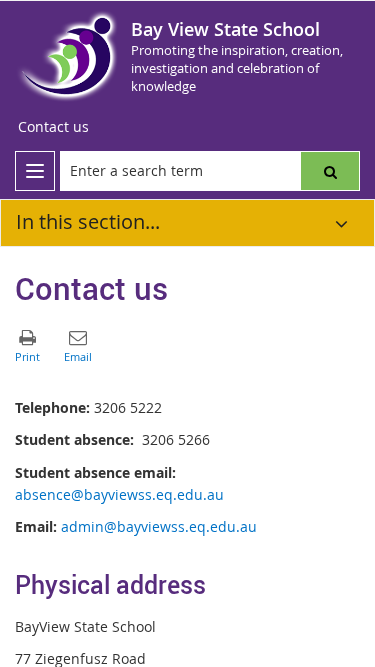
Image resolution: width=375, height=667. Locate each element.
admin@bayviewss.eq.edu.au (159, 526)
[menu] (35, 171)
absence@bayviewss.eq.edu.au (119, 494)
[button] (330, 171)
